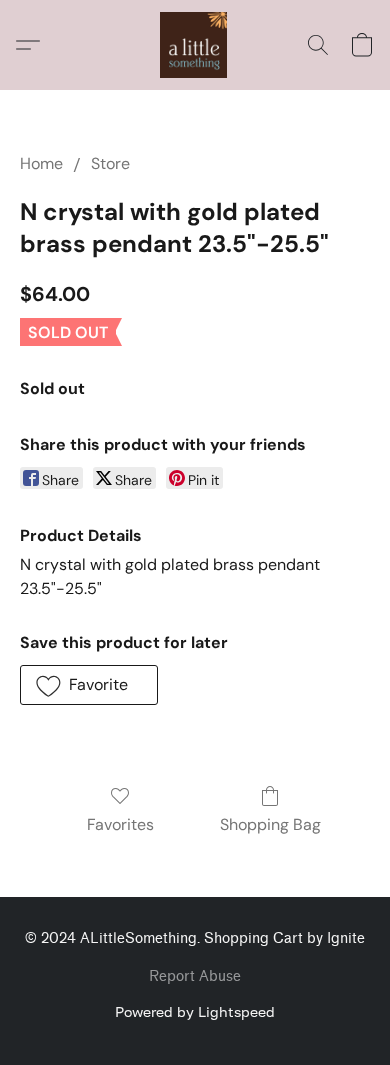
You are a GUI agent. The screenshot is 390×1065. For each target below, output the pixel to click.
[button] (195, 45)
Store (110, 163)
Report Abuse (195, 976)
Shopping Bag (270, 824)
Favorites (120, 824)
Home (41, 163)
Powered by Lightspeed (195, 1011)
